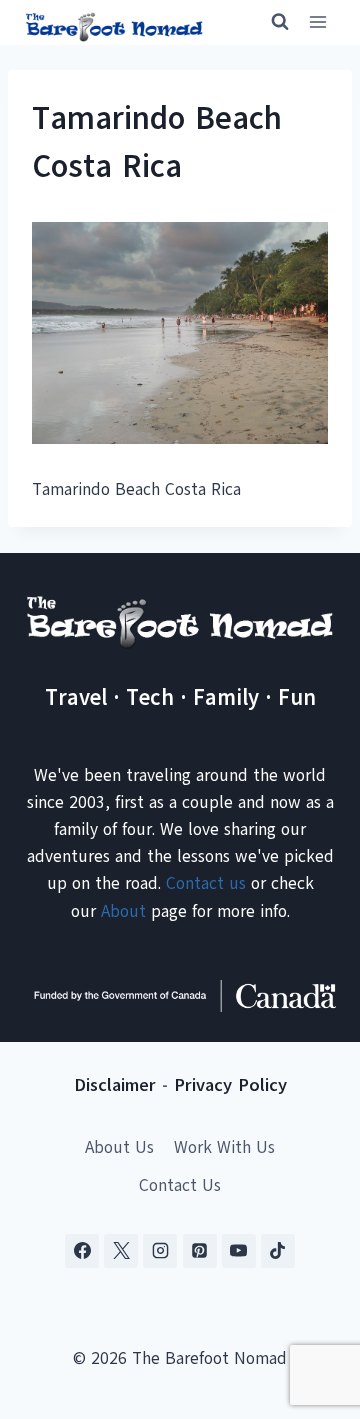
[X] (121, 1251)
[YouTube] (239, 1251)
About (123, 911)
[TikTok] (278, 1251)
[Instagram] (160, 1251)
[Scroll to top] (309, 1304)
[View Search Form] (271, 22)
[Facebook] (82, 1251)
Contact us (206, 883)
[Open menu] (317, 22)
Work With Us (224, 1147)
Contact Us (180, 1185)
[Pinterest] (200, 1251)
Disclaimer (115, 1085)
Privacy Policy (230, 1085)
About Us (119, 1147)
